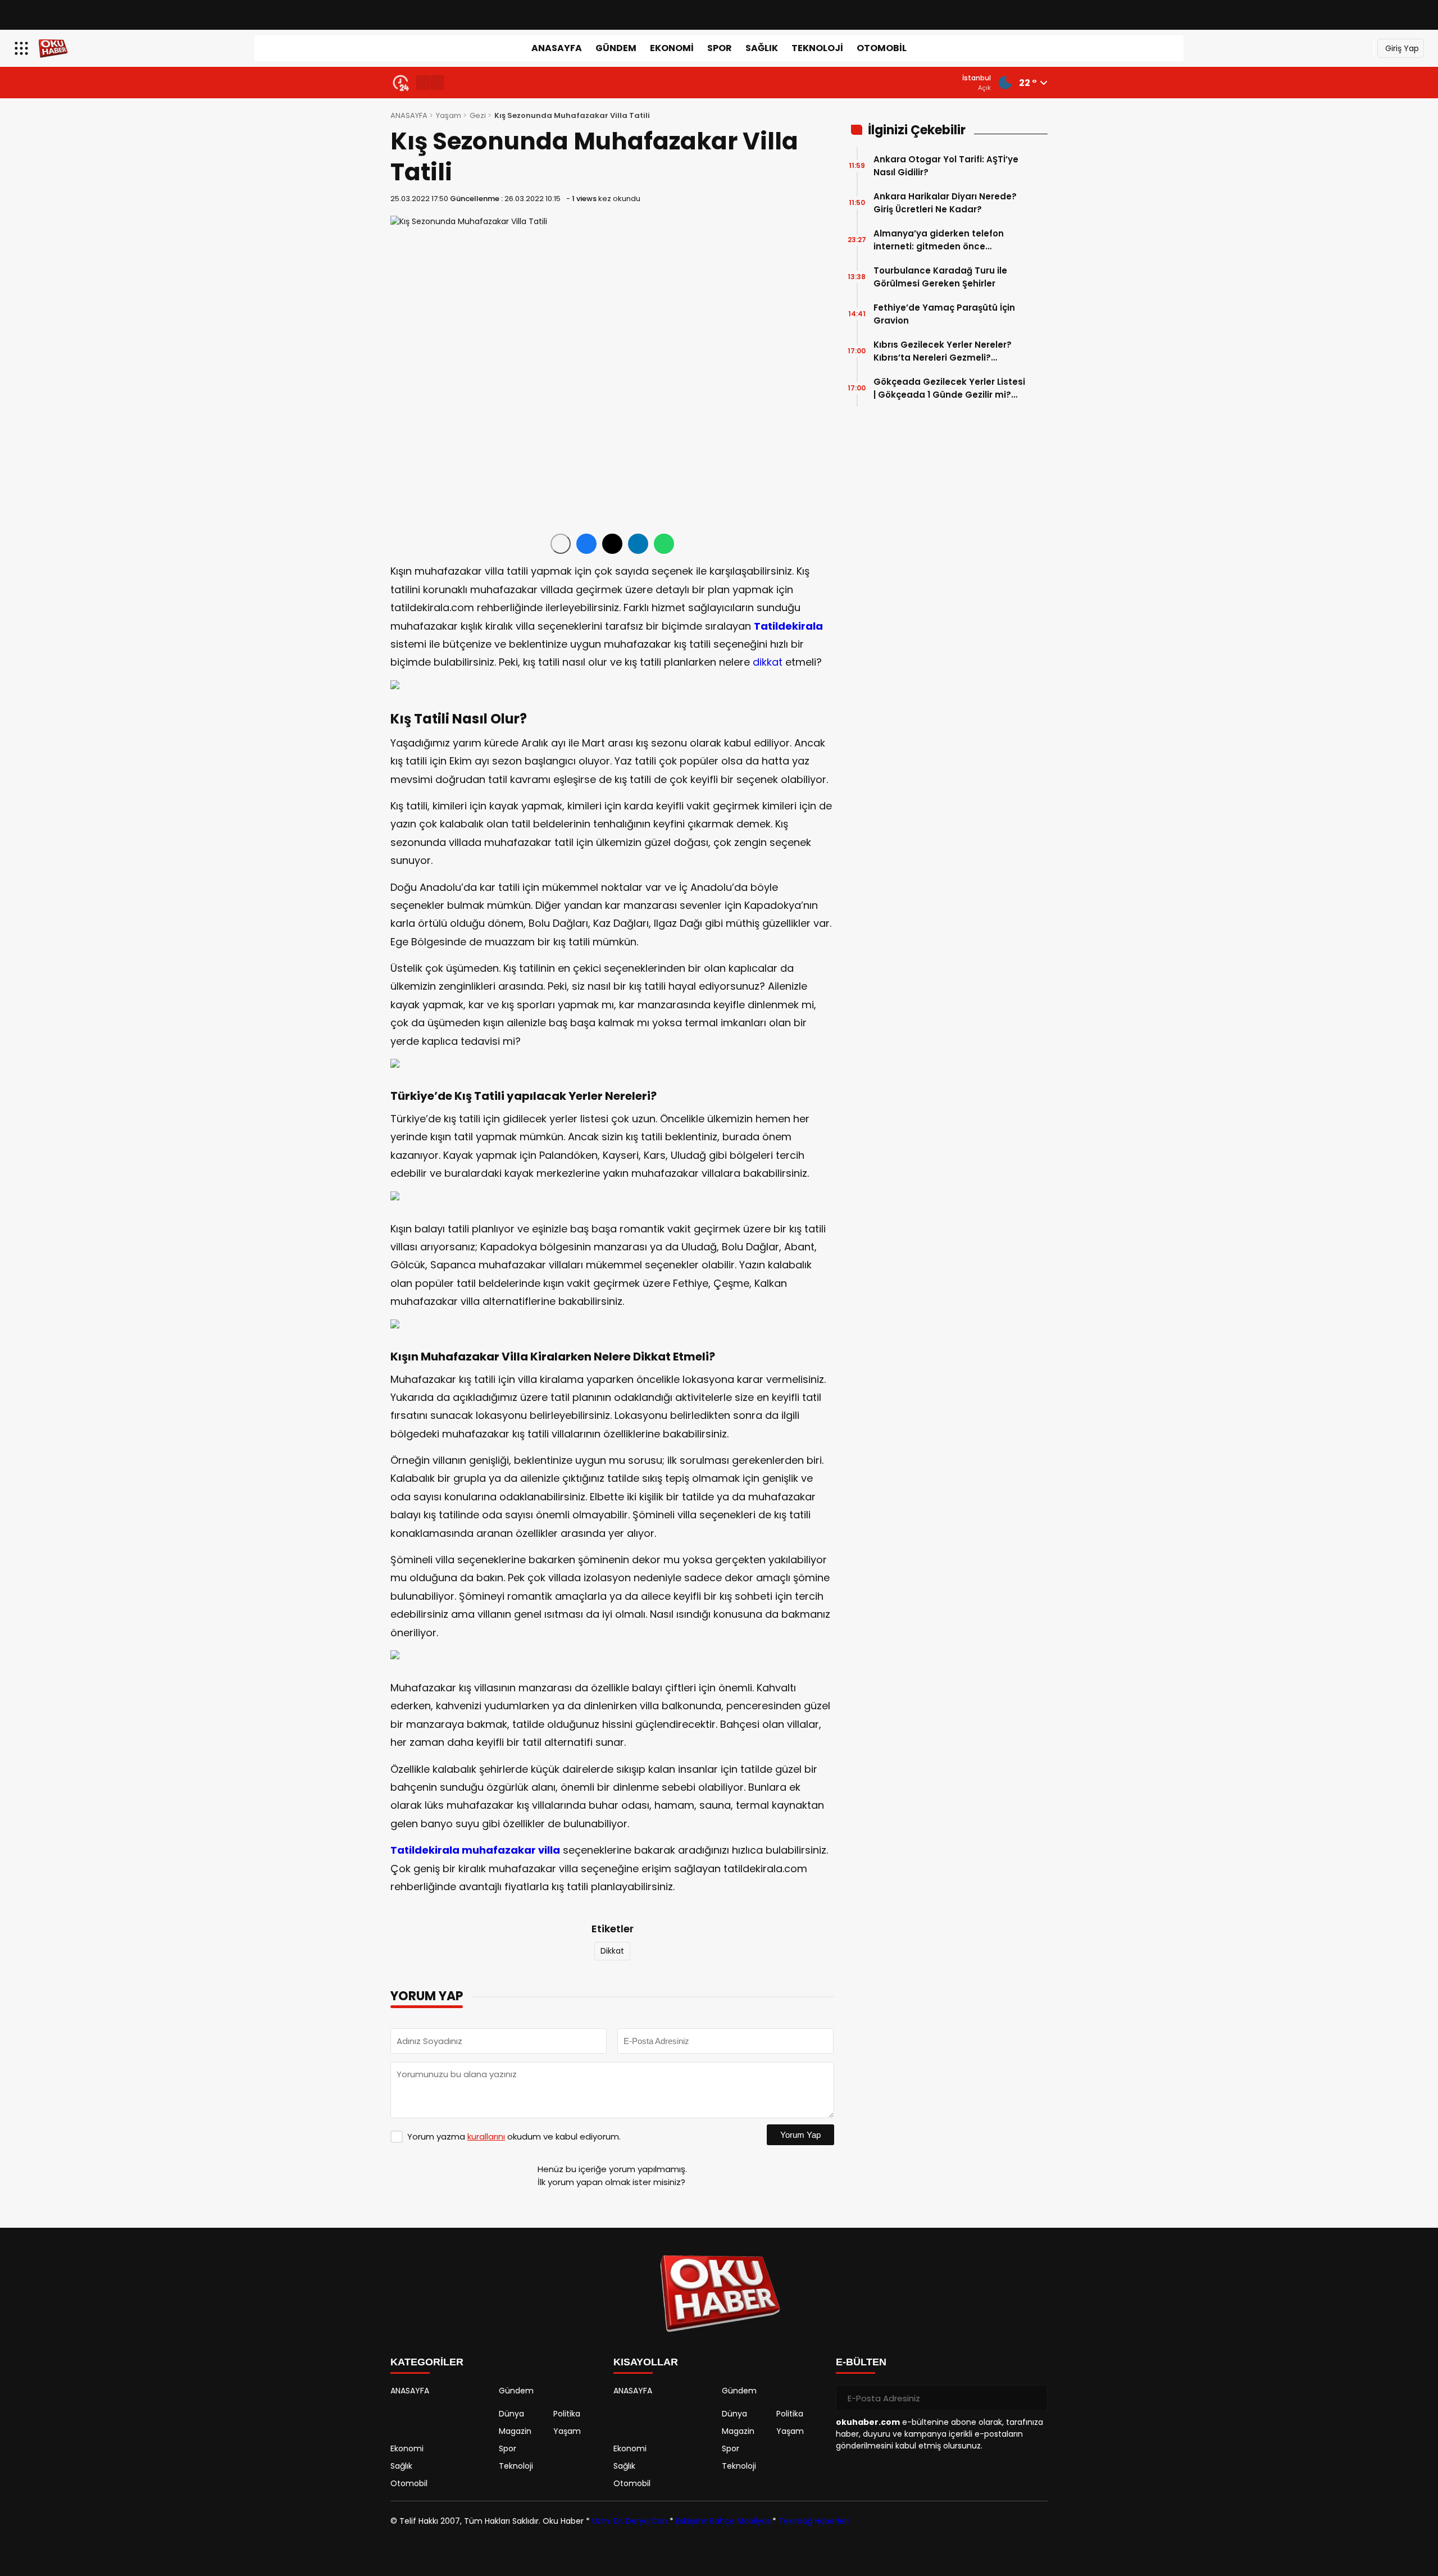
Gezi (478, 115)
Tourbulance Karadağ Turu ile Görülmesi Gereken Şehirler (940, 277)
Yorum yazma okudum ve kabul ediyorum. (514, 2136)
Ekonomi (672, 48)
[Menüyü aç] (23, 48)
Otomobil (882, 48)
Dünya (511, 2414)
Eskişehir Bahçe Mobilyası (724, 2521)
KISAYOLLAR (646, 2362)
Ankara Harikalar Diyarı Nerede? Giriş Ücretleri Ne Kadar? (945, 203)
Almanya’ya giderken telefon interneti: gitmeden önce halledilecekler (939, 240)
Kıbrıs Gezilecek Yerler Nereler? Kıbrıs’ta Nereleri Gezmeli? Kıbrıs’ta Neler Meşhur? (943, 351)
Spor (720, 48)
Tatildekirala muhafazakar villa (475, 1850)
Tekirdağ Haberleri (814, 2521)
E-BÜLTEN (861, 2362)
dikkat (768, 662)
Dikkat (612, 1951)
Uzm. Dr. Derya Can (630, 2521)
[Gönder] (1035, 2398)
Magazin (515, 2431)
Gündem (616, 48)
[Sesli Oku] (561, 544)
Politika (567, 2414)
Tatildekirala (788, 626)
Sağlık (762, 48)
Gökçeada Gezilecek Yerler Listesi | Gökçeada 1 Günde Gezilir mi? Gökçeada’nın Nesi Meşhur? (949, 388)
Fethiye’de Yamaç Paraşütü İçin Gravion (944, 314)
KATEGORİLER (427, 2362)
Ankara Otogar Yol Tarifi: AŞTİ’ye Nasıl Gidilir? (946, 166)
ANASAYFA (557, 48)
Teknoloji (817, 48)
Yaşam (449, 115)
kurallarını (486, 2136)
